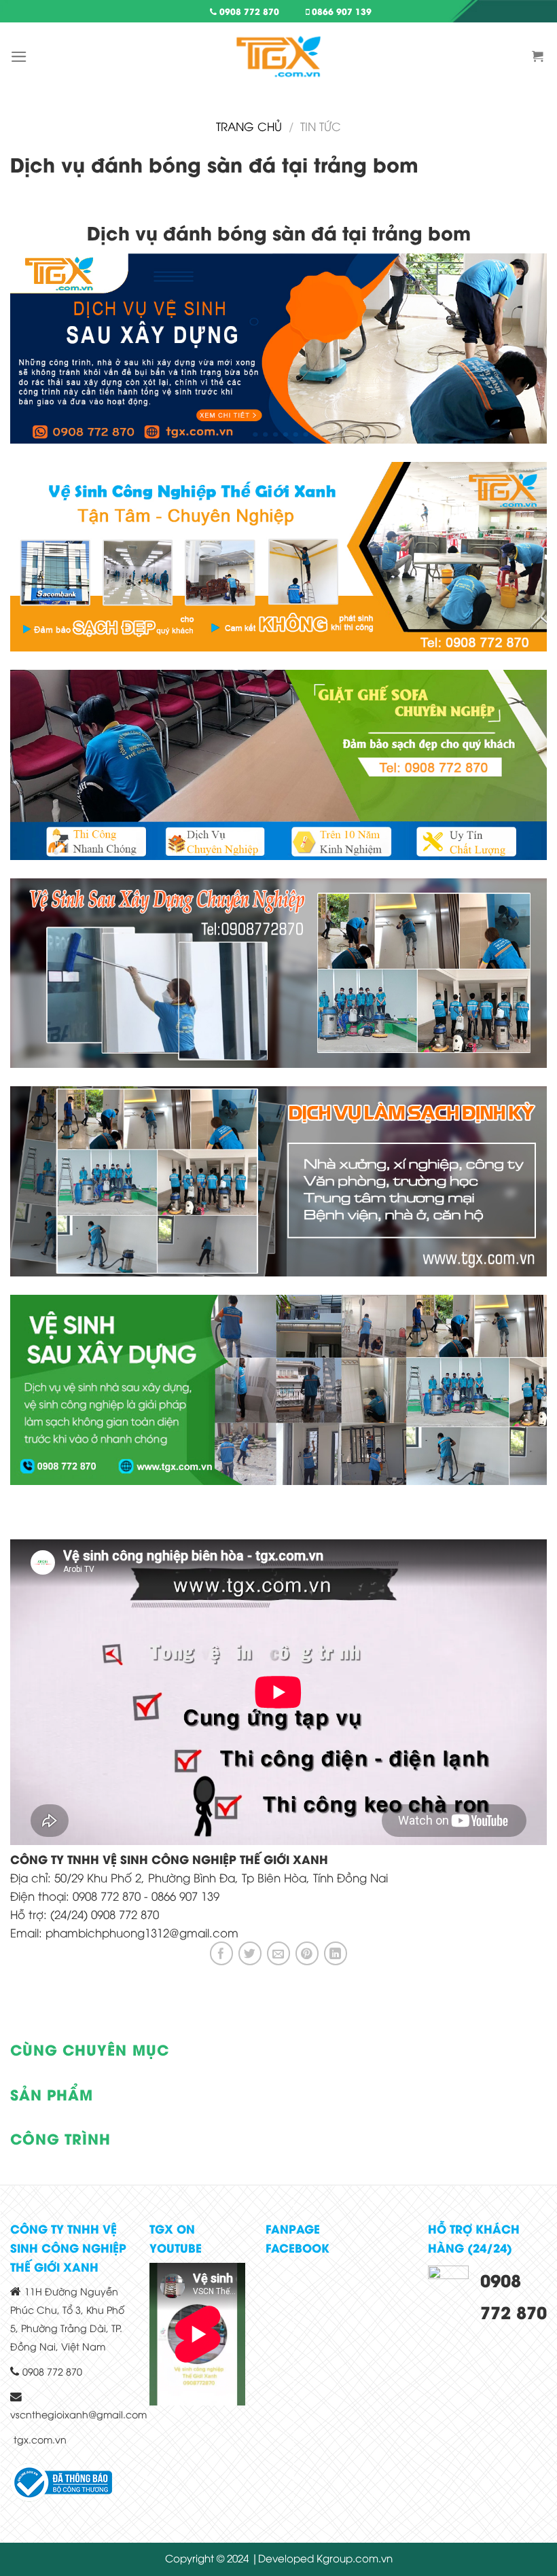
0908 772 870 (248, 11)
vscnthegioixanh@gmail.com (78, 2414)
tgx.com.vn (40, 2439)
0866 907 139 (340, 11)
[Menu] (19, 57)
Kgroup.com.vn (355, 2558)
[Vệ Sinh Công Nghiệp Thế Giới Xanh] (278, 56)
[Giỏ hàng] (539, 56)
